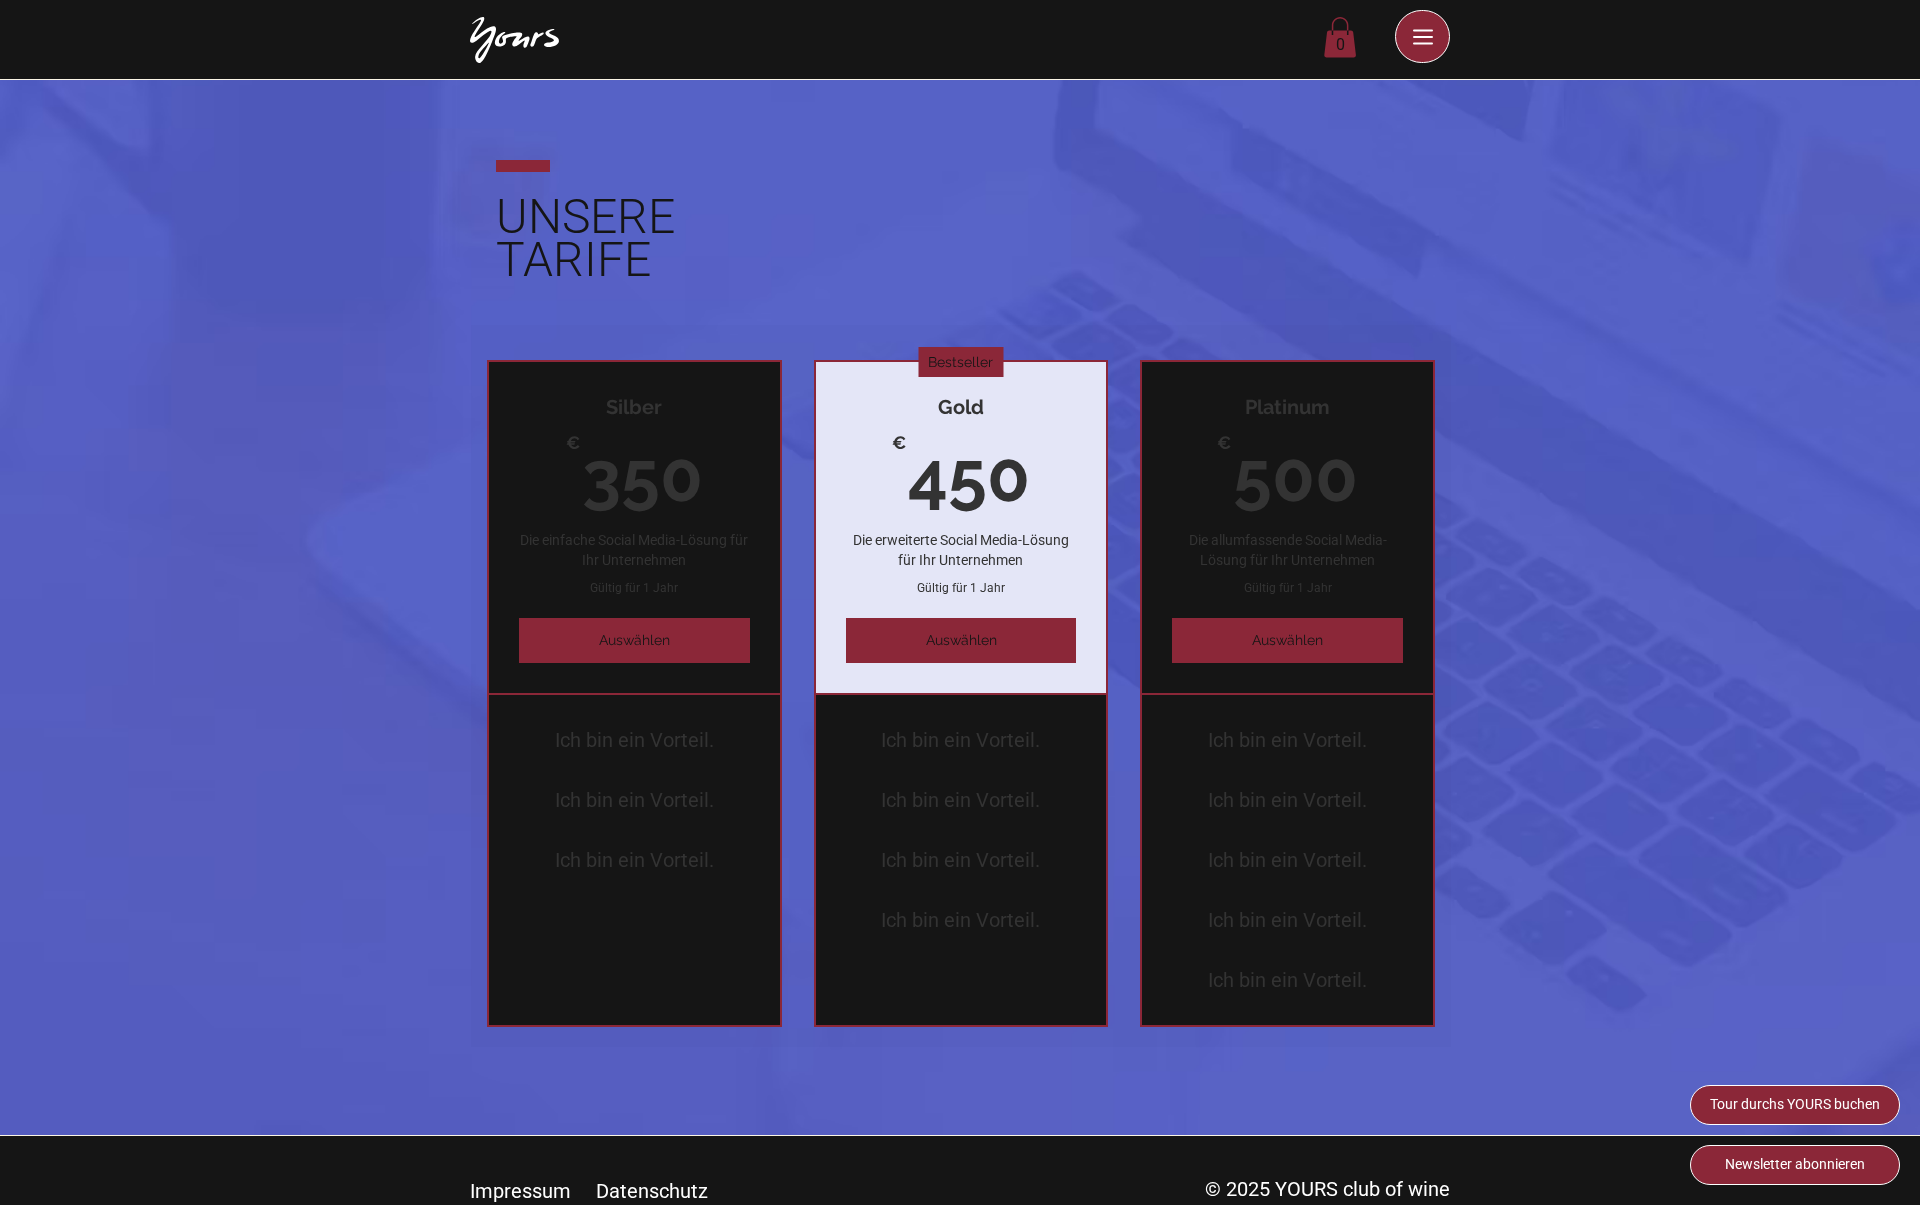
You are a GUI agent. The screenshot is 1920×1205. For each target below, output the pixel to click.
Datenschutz (652, 1191)
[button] (1340, 37)
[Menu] (1422, 36)
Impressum (520, 1191)
